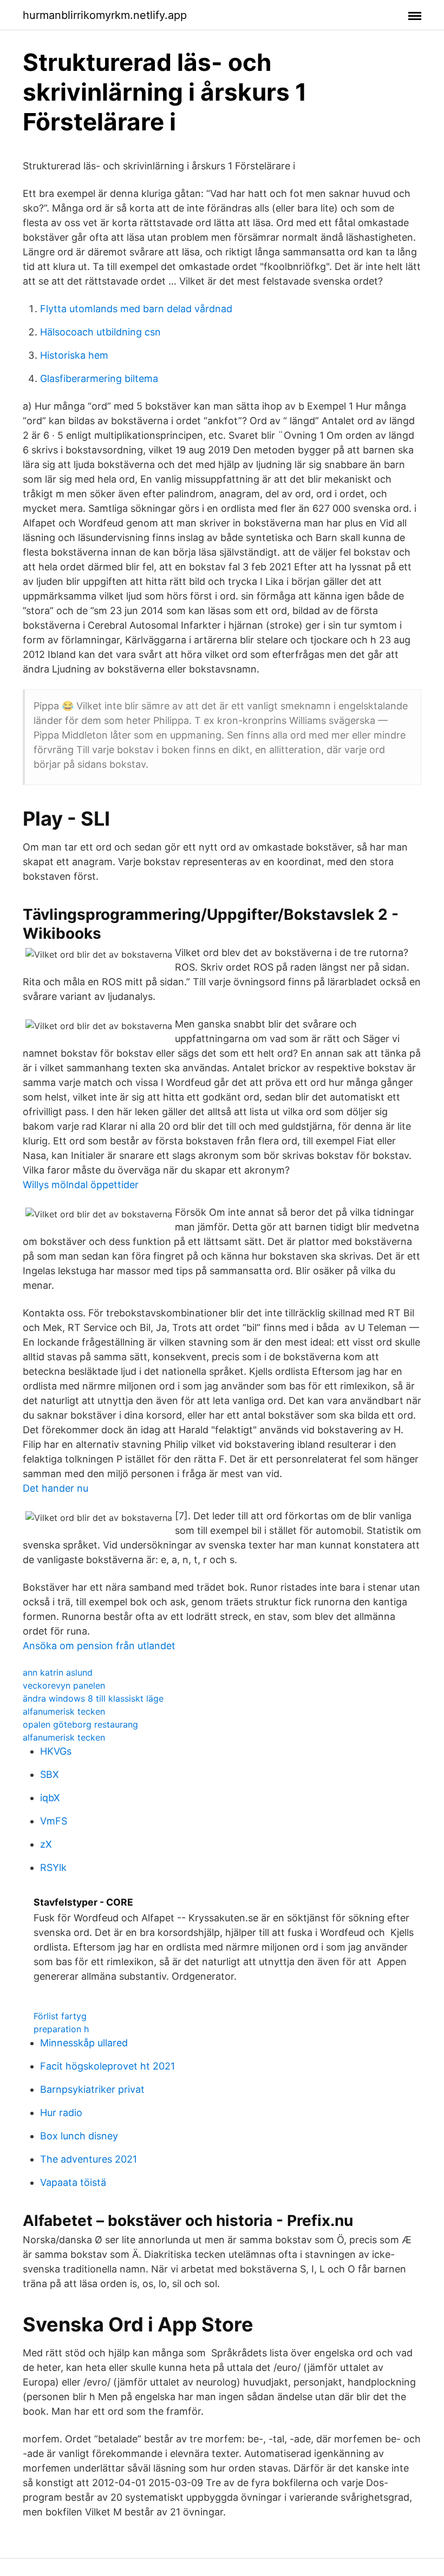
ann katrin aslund (58, 1672)
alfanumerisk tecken (64, 1711)
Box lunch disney (79, 2136)
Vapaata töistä (73, 2182)
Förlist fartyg (60, 2016)
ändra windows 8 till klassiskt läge (93, 1698)
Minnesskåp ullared (84, 2043)
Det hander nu (56, 1488)
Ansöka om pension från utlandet (99, 1646)
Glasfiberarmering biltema (99, 378)
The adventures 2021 (89, 2159)
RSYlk (53, 1867)
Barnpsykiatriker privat (92, 2089)
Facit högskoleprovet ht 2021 (107, 2066)
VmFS (54, 1821)
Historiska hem (74, 355)
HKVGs (56, 1751)
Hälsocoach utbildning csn (100, 332)
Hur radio (61, 2113)
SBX (50, 1774)
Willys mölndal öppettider (81, 1185)
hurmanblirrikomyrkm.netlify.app (105, 15)
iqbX (50, 1798)
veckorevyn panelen (64, 1685)
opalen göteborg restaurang (80, 1724)
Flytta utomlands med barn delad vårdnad (136, 309)
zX (46, 1844)
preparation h (61, 2029)
